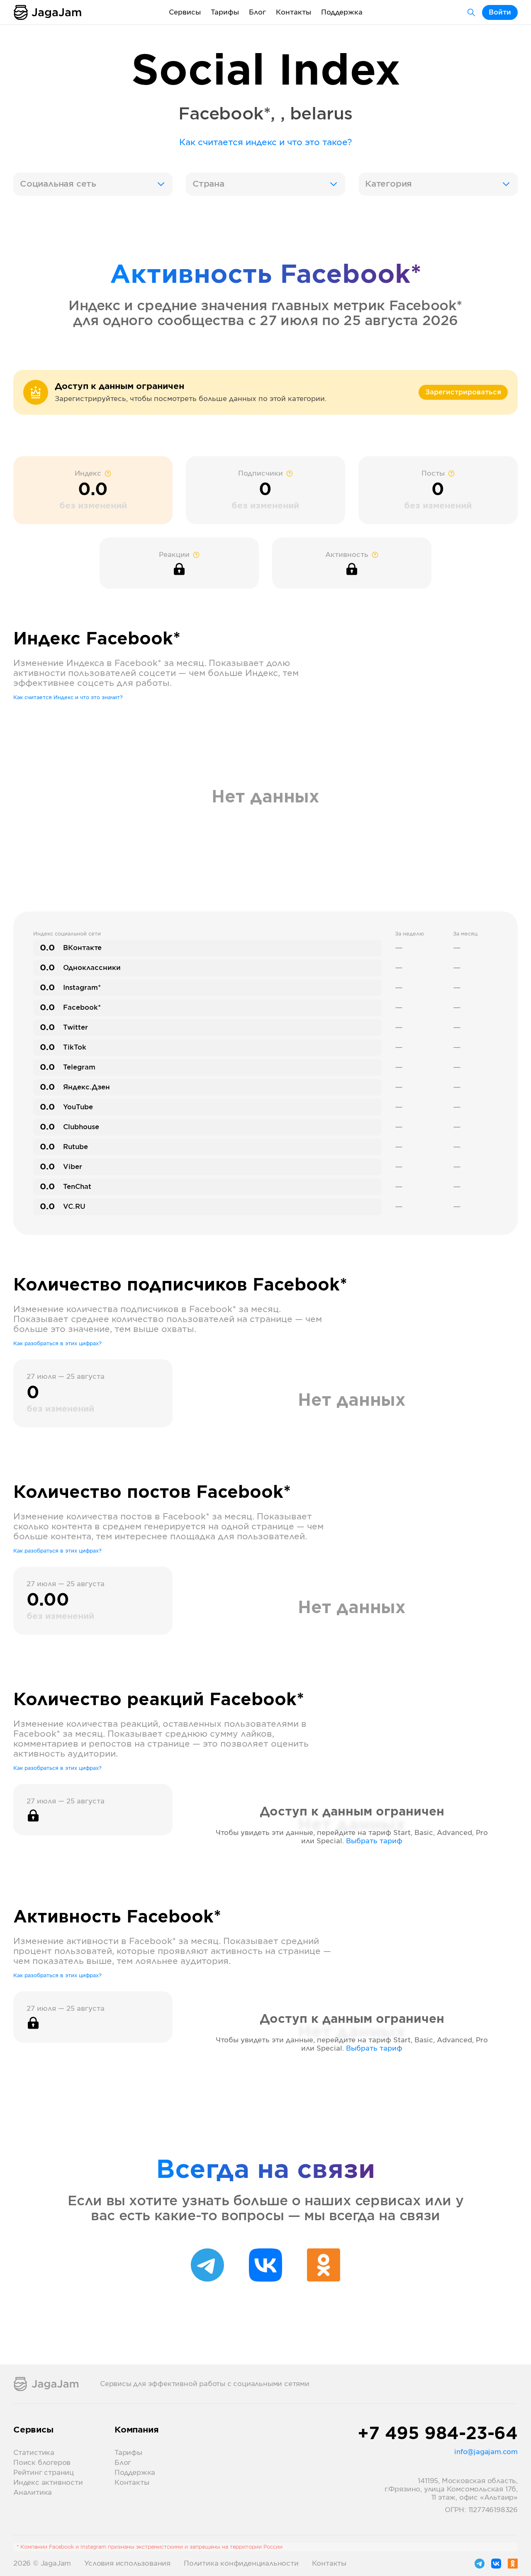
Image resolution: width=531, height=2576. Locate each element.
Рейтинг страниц (44, 2473)
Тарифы (225, 12)
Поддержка (342, 12)
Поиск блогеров (42, 2463)
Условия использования (127, 2564)
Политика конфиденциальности (241, 2564)
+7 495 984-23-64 (438, 2434)
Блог (257, 12)
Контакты (294, 12)
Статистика (34, 2453)
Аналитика (33, 2493)
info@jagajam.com (486, 2452)
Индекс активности (48, 2483)
